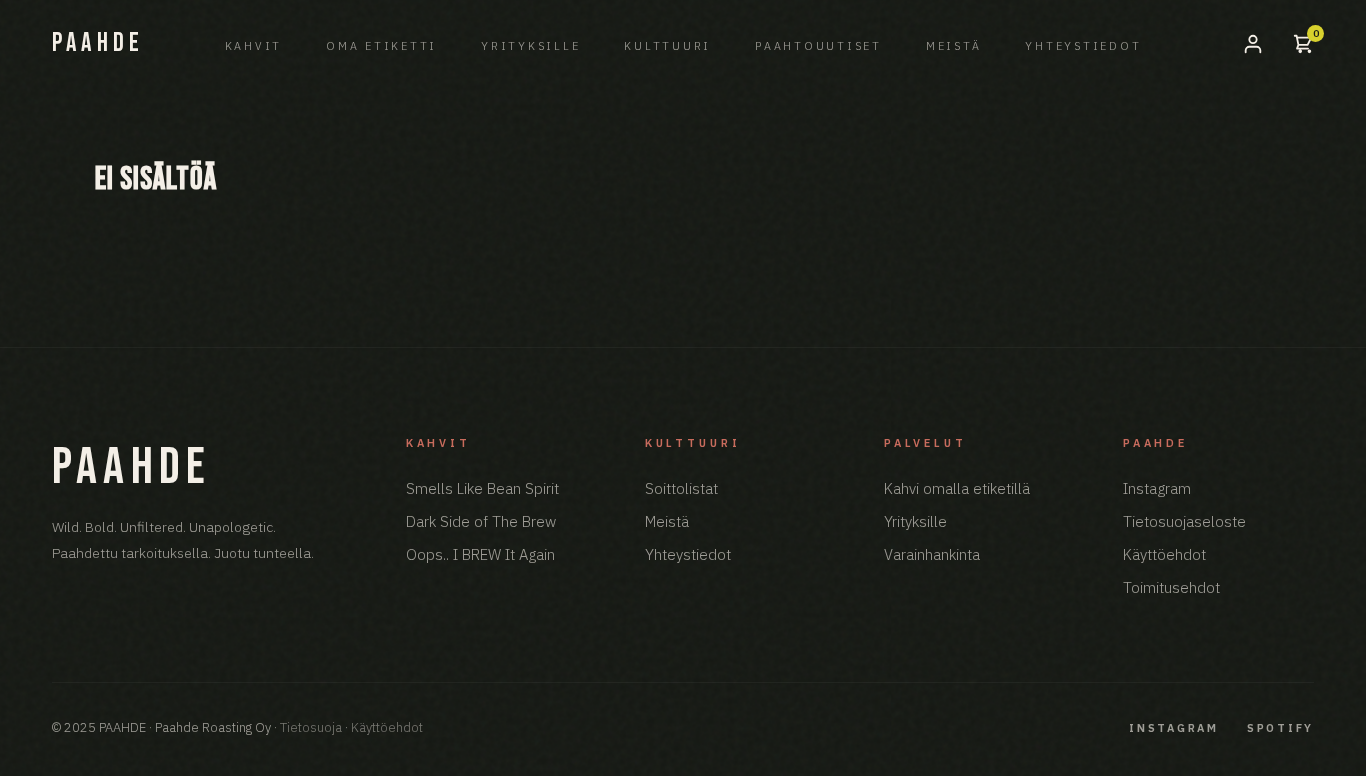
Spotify (1280, 728)
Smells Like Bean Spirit (482, 488)
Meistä (954, 46)
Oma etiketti (381, 46)
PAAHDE (98, 43)
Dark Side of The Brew (481, 521)
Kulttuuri (667, 46)
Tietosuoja (311, 727)
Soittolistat (681, 488)
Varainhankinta (932, 554)
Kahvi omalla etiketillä (957, 488)
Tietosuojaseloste (1184, 521)
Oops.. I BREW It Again (480, 554)
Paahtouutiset (818, 46)
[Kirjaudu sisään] (1253, 44)
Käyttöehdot (1164, 554)
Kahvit (254, 46)
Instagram (1157, 488)
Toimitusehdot (1171, 587)
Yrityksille (530, 46)
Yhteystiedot (1083, 46)
